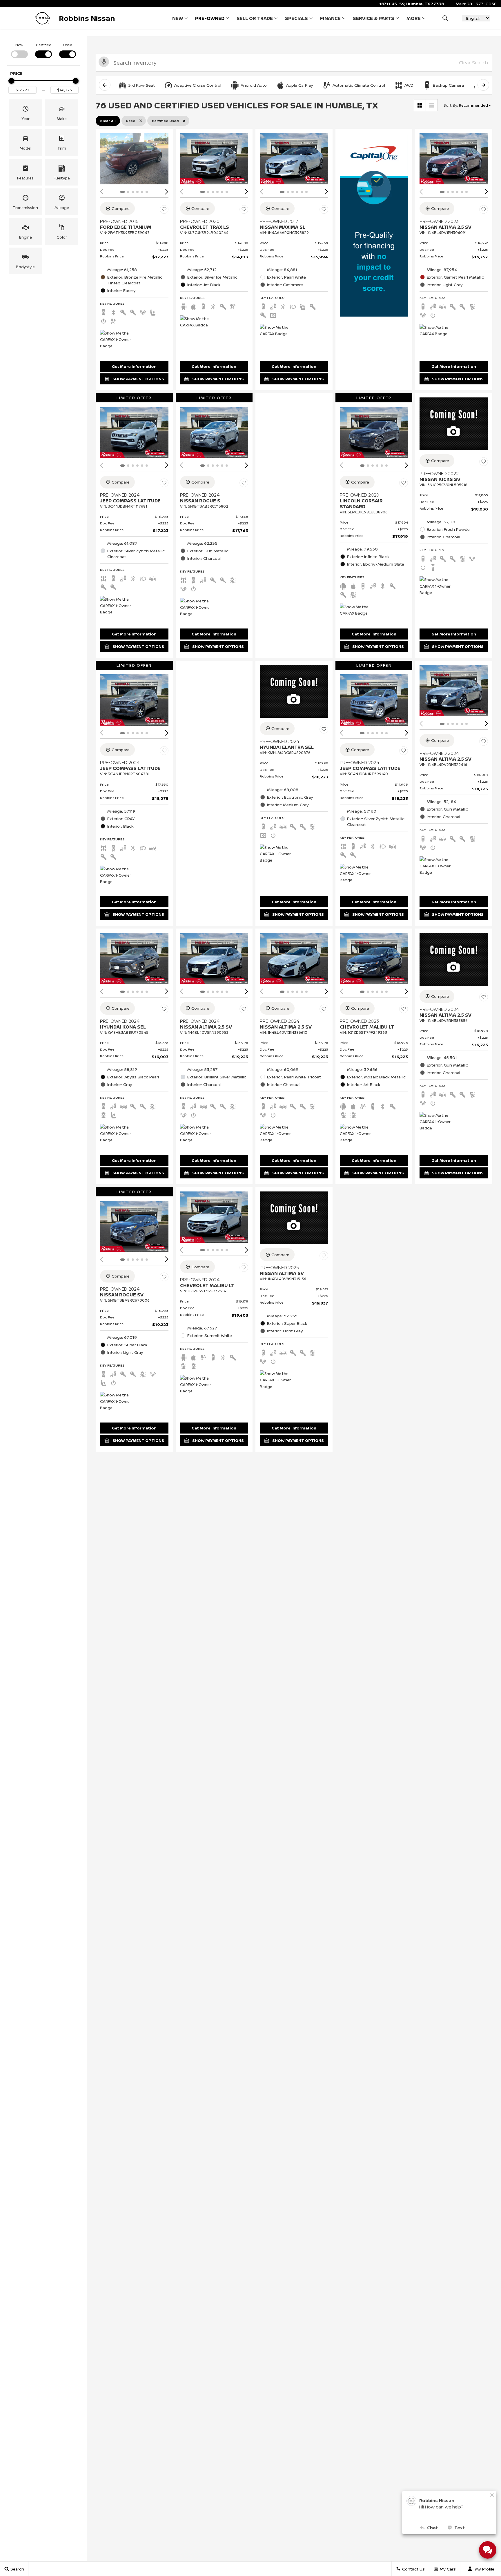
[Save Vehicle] (164, 209)
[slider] (11, 81)
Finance (330, 18)
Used (68, 45)
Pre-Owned (210, 18)
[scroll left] (105, 85)
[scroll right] (483, 85)
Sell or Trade (255, 18)
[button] (445, 18)
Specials (296, 18)
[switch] (19, 50)
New (178, 18)
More (414, 19)
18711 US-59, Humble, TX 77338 (412, 4)
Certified (44, 45)
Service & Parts (374, 18)
